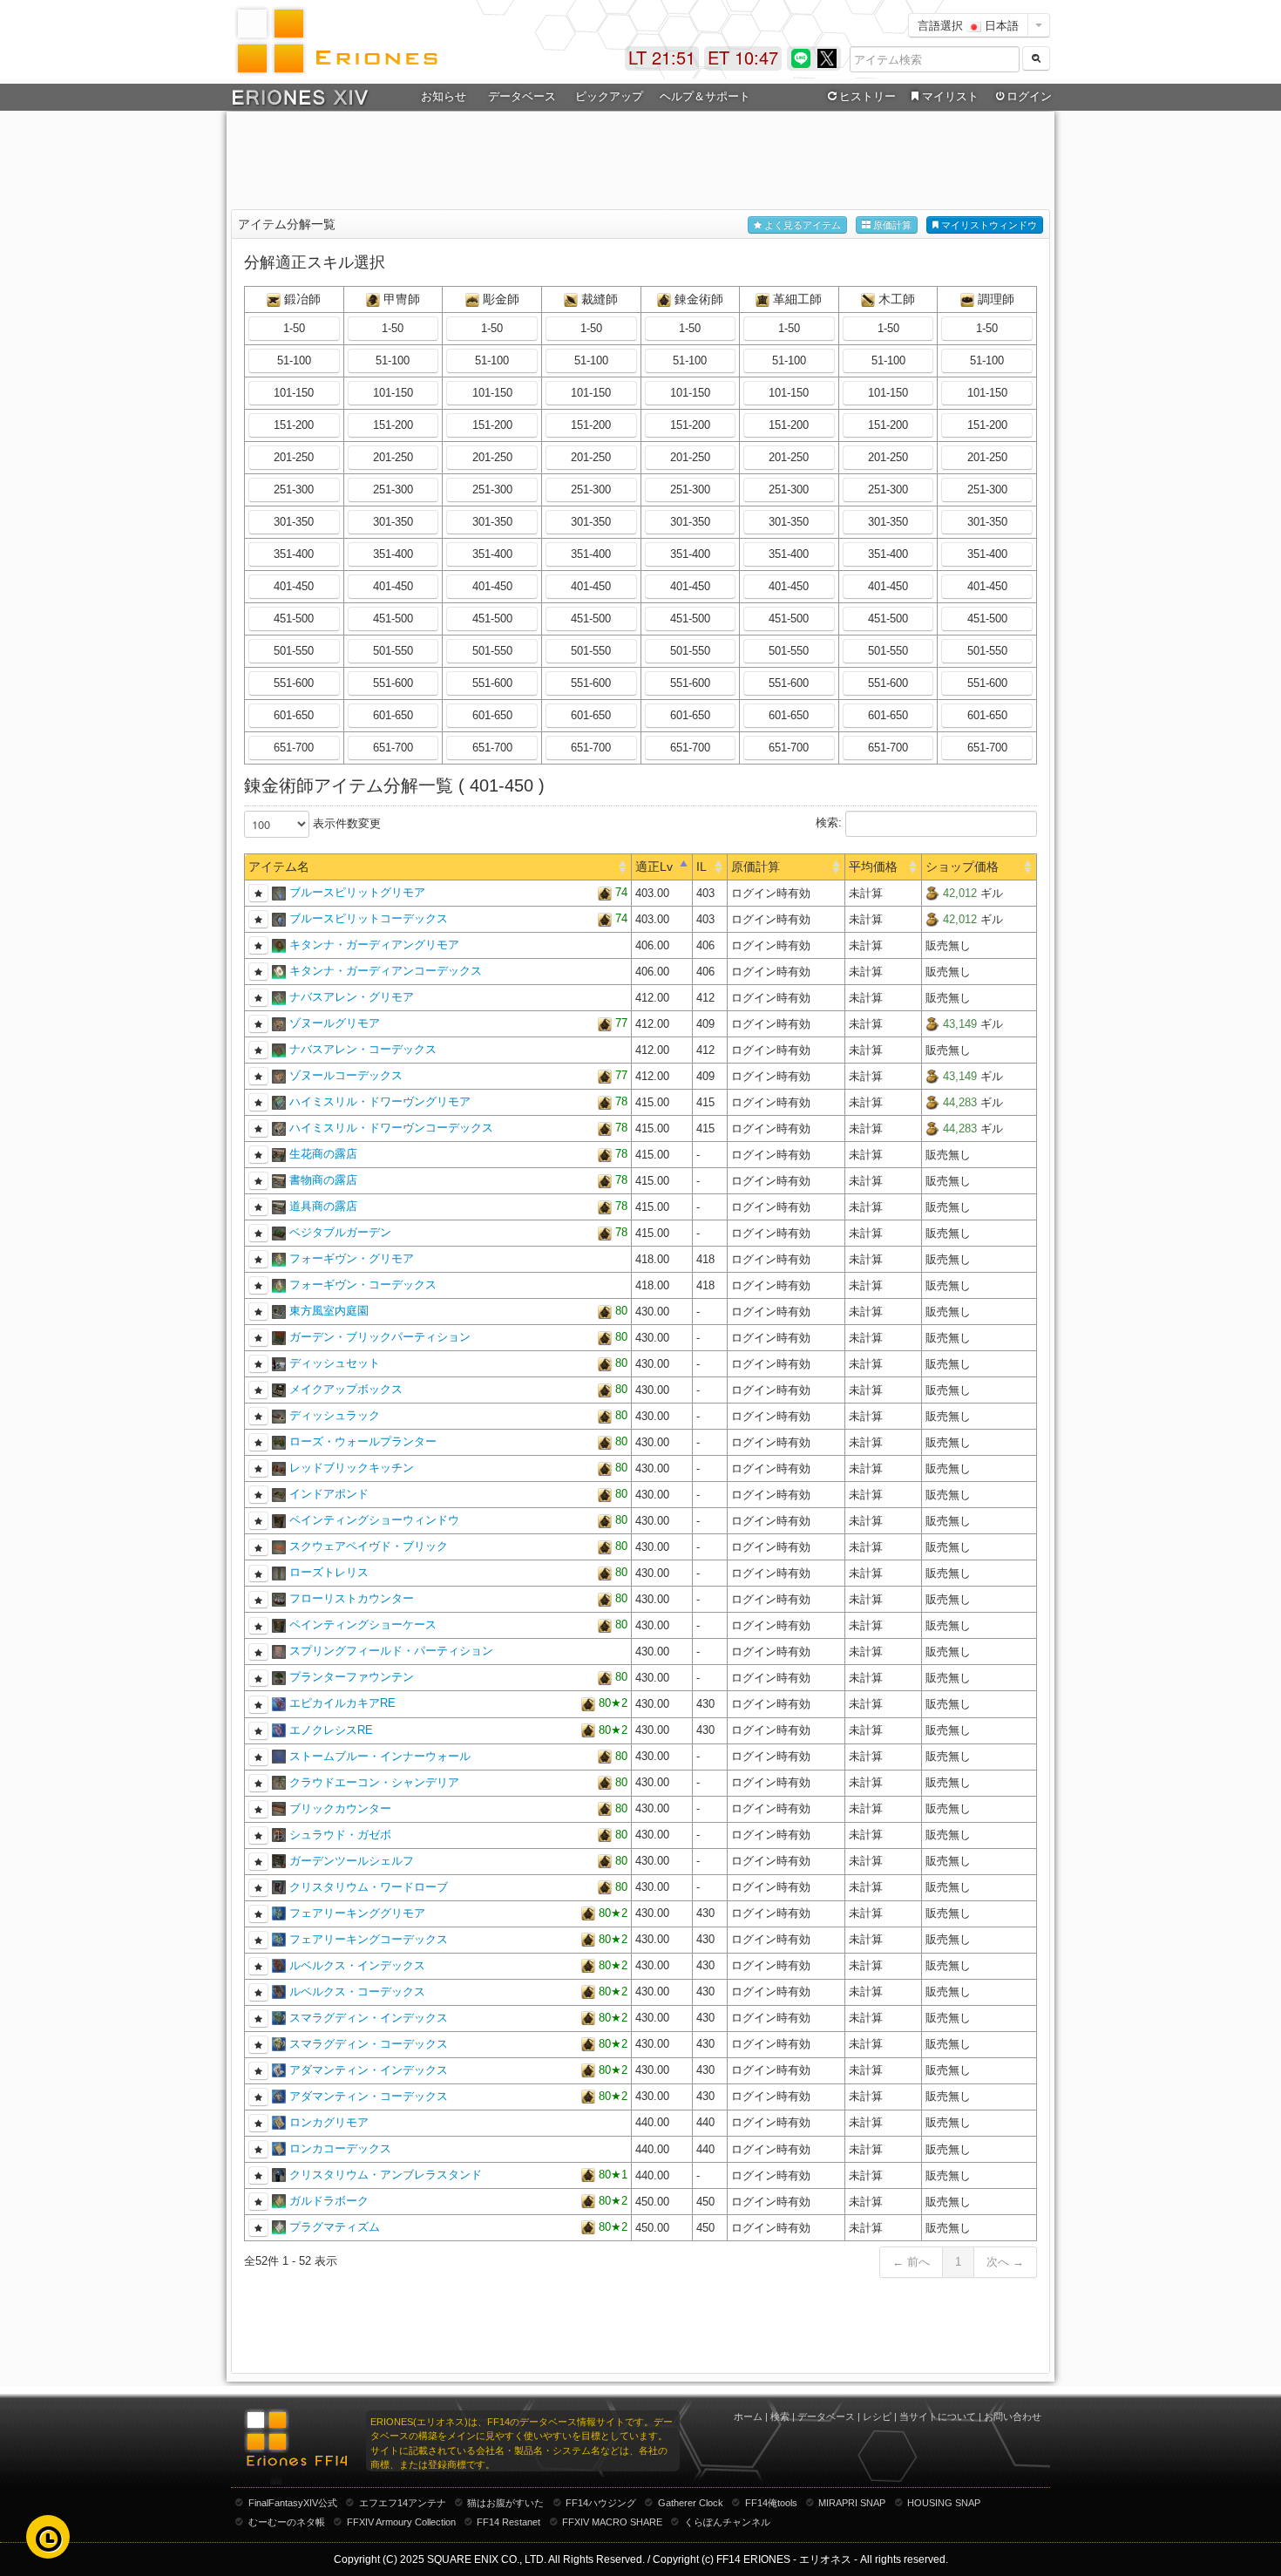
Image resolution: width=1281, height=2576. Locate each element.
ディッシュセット (335, 1363)
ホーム (748, 2416)
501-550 (294, 651)
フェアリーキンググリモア (357, 1913)
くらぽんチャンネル (727, 2522)
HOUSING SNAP (944, 2503)
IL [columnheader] (701, 867)
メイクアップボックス (346, 1389)
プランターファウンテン (352, 1677)
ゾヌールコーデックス (346, 1075)
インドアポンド (329, 1494)
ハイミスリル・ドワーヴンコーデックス (391, 1128)
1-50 (294, 328)
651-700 (294, 748)
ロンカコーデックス (340, 2148)
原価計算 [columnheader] (756, 867)
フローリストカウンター (352, 1598)
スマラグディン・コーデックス (369, 2044)
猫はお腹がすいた (505, 2503)
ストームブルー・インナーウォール (380, 1756)
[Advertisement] (640, 158)
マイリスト (950, 96)
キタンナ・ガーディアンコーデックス (386, 971)
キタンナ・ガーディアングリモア (374, 945)
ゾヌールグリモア (335, 1023)
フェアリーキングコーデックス (369, 1939)
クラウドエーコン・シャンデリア (374, 1782)
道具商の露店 (323, 1206)
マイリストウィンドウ (988, 225)
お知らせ (444, 96)
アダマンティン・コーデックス (369, 2096)
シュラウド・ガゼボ (340, 1835)
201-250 (294, 457)
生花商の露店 (323, 1154)
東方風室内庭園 (329, 1311)
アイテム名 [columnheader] (279, 867)
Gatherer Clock (691, 2503)
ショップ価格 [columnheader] (962, 867)
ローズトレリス (329, 1572)
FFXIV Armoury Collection (401, 2522)
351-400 (294, 554)
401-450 (294, 586)
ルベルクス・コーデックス (357, 1991)
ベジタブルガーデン (340, 1232)
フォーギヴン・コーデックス (363, 1285)
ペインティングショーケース (363, 1624)
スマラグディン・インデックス (369, 2018)
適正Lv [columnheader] (654, 867)
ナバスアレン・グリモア (352, 997)
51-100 (294, 360)
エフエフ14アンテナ (403, 2503)
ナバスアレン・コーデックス (363, 1049)
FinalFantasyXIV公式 (293, 2503)
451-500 (294, 619)
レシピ (877, 2416)
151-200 (294, 425)
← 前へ (911, 2262)
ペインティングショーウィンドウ (374, 1520)
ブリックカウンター (340, 1808)
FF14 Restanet (508, 2522)
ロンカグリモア (329, 2122)
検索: (830, 822)
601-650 (294, 715)
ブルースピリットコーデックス (369, 918)
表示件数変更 (345, 823)
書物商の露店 (323, 1180)
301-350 (294, 522)
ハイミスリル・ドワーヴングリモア (380, 1101)
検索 (780, 2416)
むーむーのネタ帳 (287, 2522)
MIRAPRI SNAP (852, 2503)
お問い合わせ (1013, 2416)
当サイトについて (938, 2416)
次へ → (1005, 2262)
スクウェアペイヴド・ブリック (369, 1546)
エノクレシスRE (331, 1730)
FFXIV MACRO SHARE (612, 2522)
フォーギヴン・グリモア (352, 1258)
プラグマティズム (335, 2227)
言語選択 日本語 (968, 25)
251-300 (294, 489)
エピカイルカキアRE (342, 1703)
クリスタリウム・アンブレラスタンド (386, 2175)
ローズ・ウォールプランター (363, 1441)
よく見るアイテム (801, 225)
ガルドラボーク (329, 2201)
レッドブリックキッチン (352, 1468)
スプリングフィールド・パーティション (391, 1651)
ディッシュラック (335, 1415)
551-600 (294, 683)
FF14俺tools (771, 2503)
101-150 (294, 393)
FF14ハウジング (601, 2503)
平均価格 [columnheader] (873, 867)
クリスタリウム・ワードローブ (369, 1887)
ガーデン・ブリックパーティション (380, 1337)
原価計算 (891, 225)
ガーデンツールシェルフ (352, 1861)
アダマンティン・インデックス (369, 2070)
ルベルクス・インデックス (357, 1965)
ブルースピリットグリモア (357, 892)
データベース (826, 2416)
